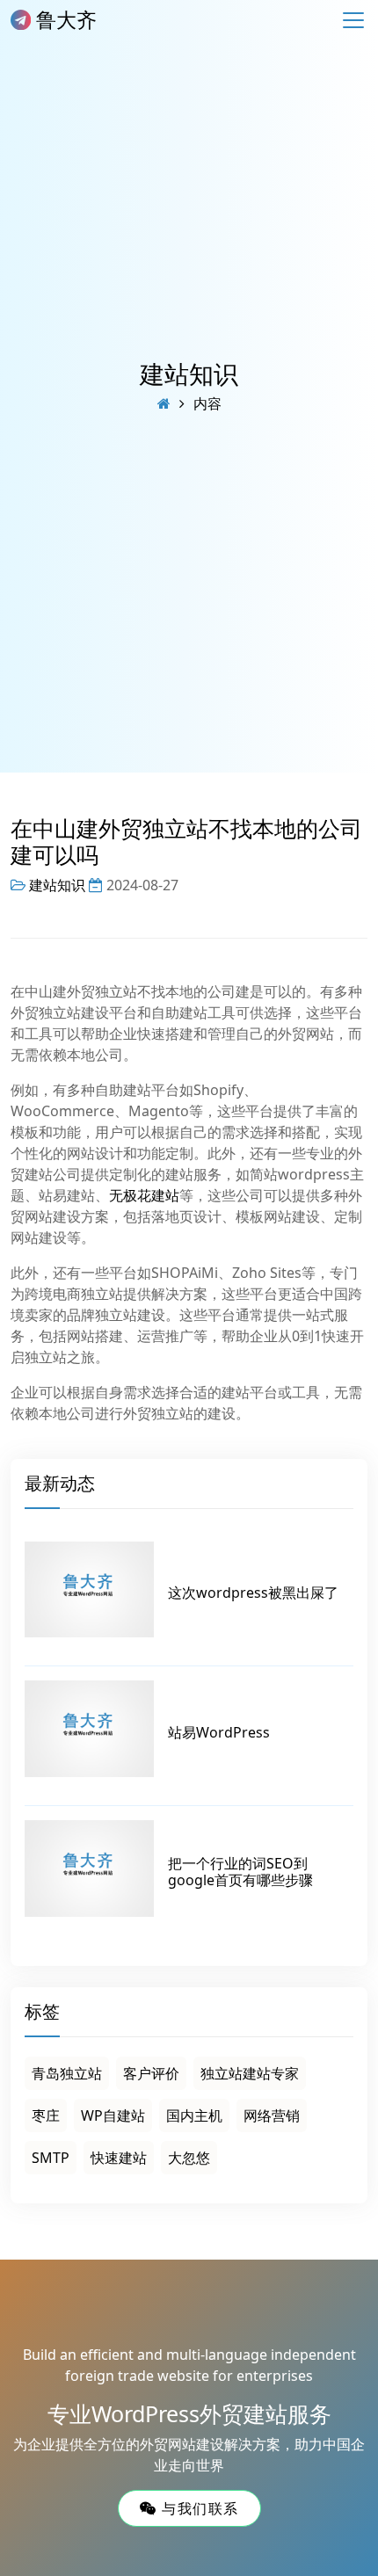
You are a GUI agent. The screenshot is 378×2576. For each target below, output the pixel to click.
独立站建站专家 (250, 2073)
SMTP (51, 2158)
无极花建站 (144, 1195)
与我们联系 (197, 2508)
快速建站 (119, 2158)
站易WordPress (219, 1732)
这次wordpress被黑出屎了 (253, 1593)
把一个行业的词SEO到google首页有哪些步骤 (240, 1872)
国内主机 (194, 2115)
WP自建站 (113, 2115)
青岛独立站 (67, 2073)
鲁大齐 (64, 19)
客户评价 (151, 2073)
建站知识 (189, 374)
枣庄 (46, 2115)
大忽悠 (189, 2158)
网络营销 (272, 2115)
